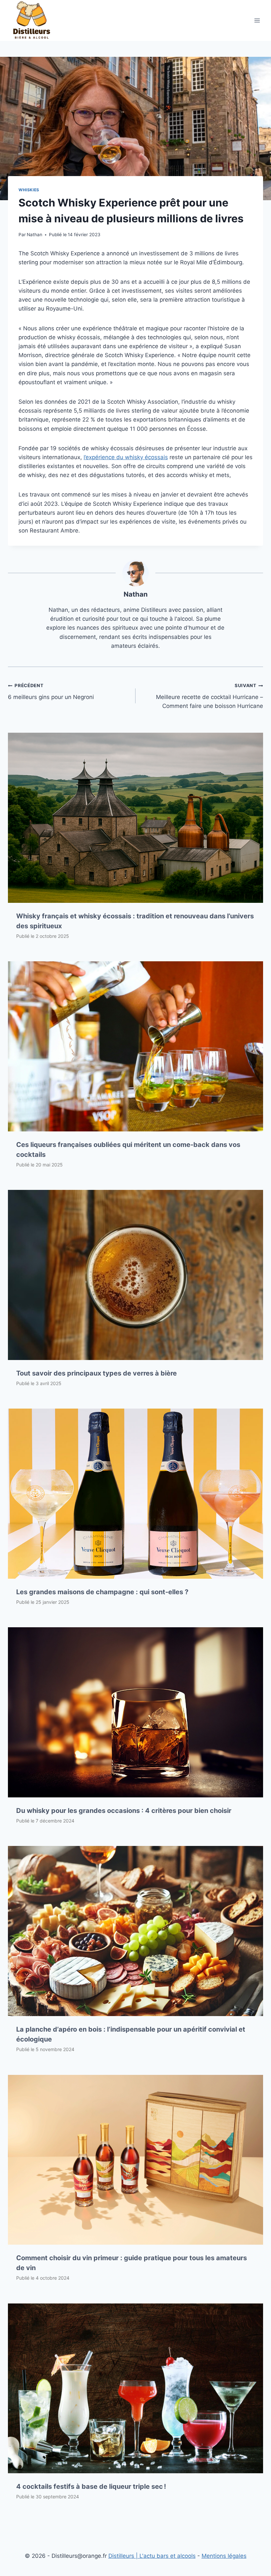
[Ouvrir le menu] (257, 20)
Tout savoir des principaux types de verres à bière (97, 1373)
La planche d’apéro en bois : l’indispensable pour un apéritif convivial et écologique (131, 2034)
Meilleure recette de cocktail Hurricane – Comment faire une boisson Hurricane (210, 696)
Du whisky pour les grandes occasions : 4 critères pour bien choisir (124, 1811)
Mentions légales (224, 2556)
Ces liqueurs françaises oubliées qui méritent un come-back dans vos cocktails (128, 1150)
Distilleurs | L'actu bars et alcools (152, 2556)
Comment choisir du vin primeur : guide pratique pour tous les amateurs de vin (132, 2263)
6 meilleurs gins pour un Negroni (51, 692)
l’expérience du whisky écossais (126, 457)
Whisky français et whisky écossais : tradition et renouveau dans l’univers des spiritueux (135, 921)
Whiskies (29, 190)
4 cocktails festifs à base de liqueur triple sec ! (91, 2486)
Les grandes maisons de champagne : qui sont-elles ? (102, 1592)
